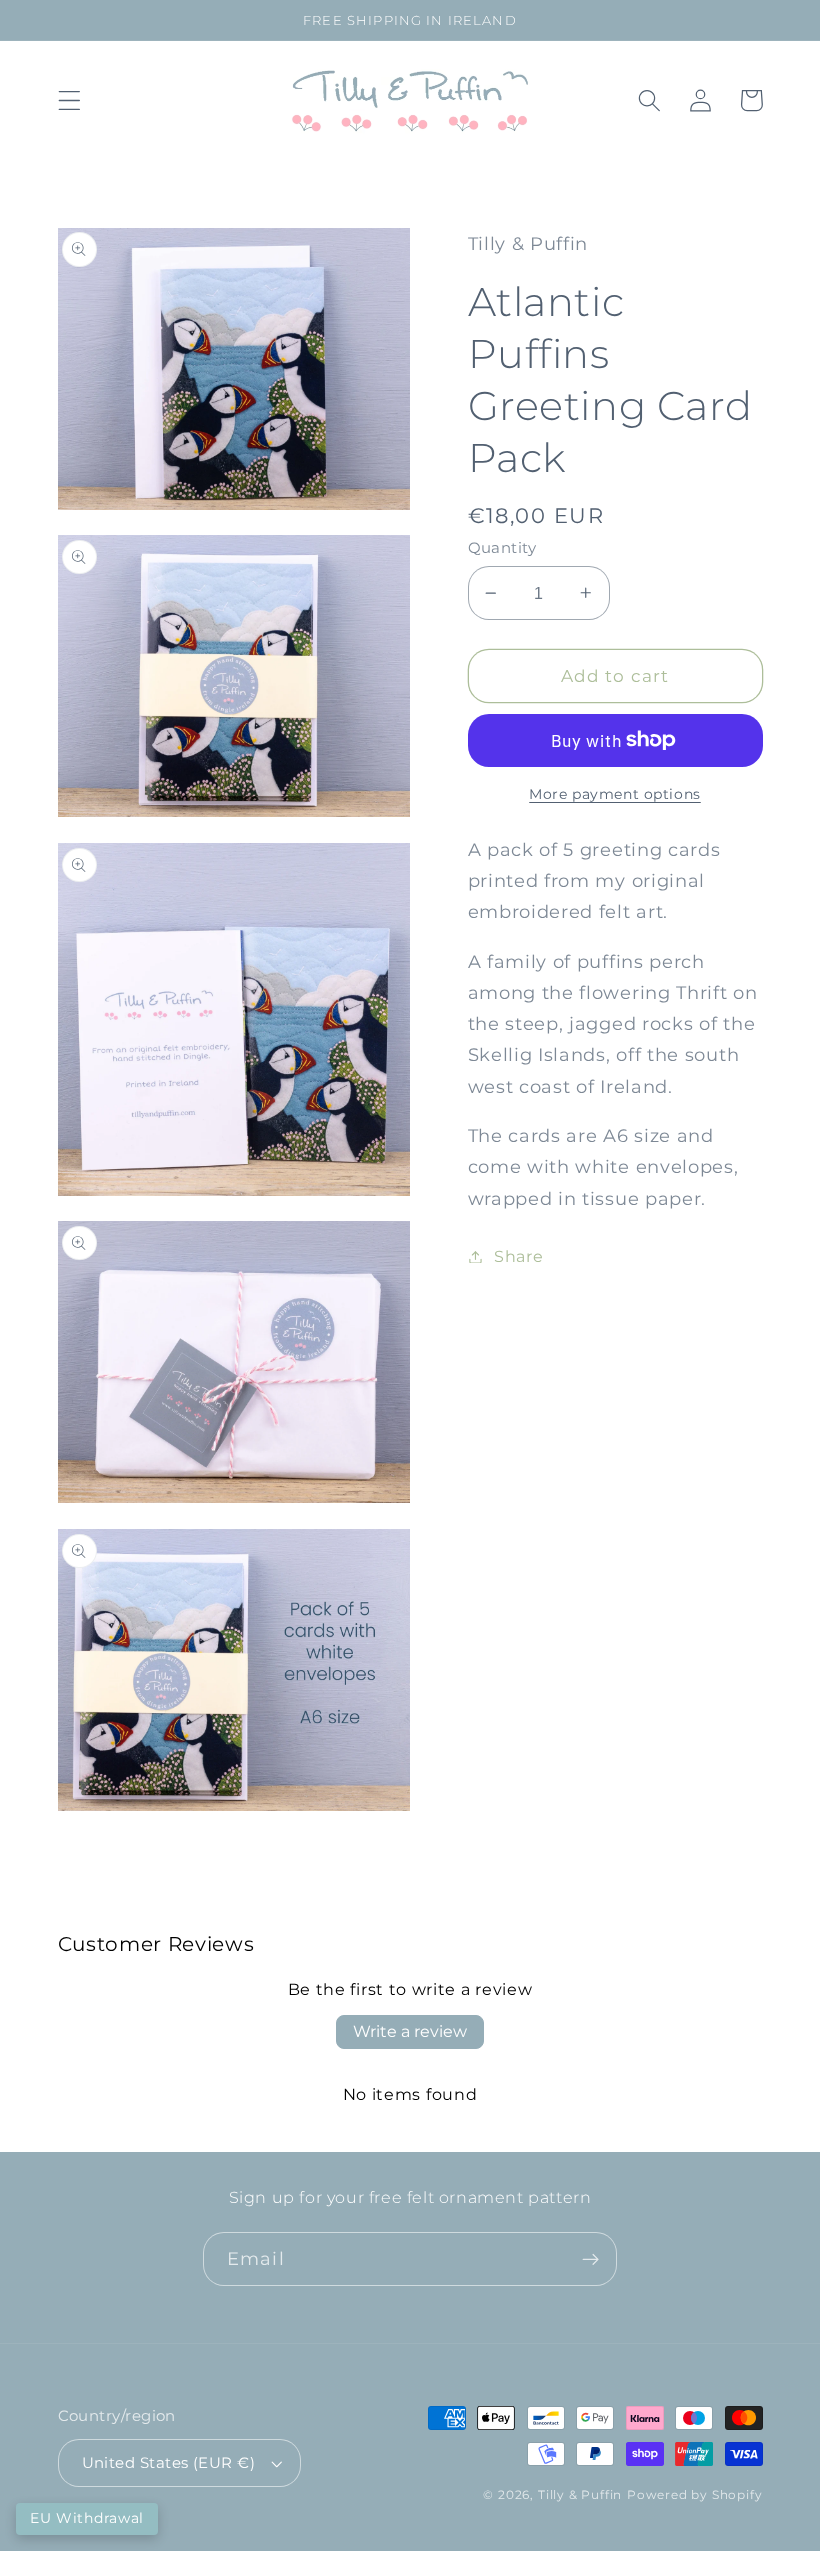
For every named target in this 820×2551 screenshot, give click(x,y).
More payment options (615, 794)
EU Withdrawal (87, 2518)
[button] (69, 100)
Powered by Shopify (695, 2495)
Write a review (410, 2031)
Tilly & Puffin (580, 2495)
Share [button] (518, 1256)
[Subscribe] (590, 2259)
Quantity (502, 548)
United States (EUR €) (169, 2463)
